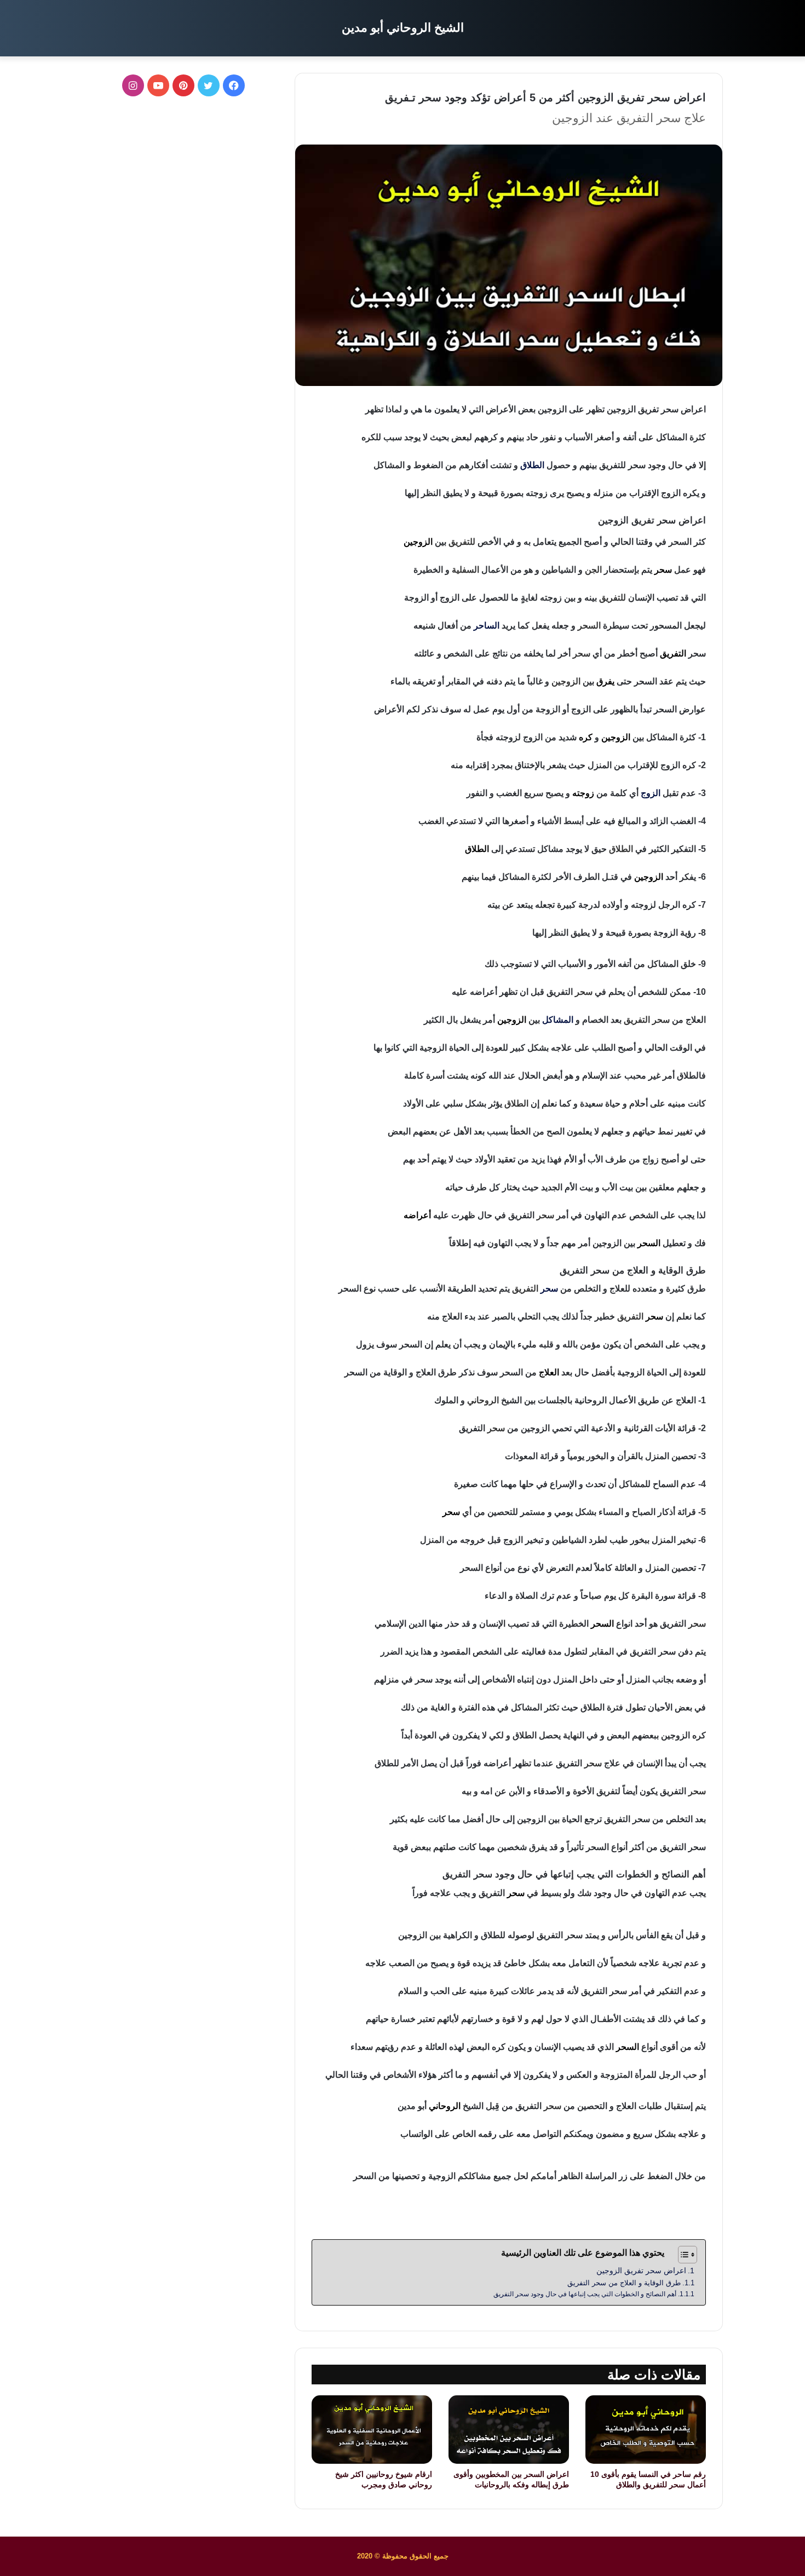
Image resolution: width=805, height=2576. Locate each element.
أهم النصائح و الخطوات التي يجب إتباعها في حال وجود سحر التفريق (585, 2294)
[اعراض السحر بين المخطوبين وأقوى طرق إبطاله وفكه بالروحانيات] (509, 2429)
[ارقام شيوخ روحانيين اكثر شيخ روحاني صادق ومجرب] (372, 2429)
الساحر (487, 626)
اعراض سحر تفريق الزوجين (641, 2270)
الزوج (651, 793)
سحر (549, 1289)
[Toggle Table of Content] (682, 2255)
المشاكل (558, 1020)
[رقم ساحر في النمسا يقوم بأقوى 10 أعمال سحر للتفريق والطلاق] (646, 2429)
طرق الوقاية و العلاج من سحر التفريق (624, 2283)
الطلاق (532, 465)
